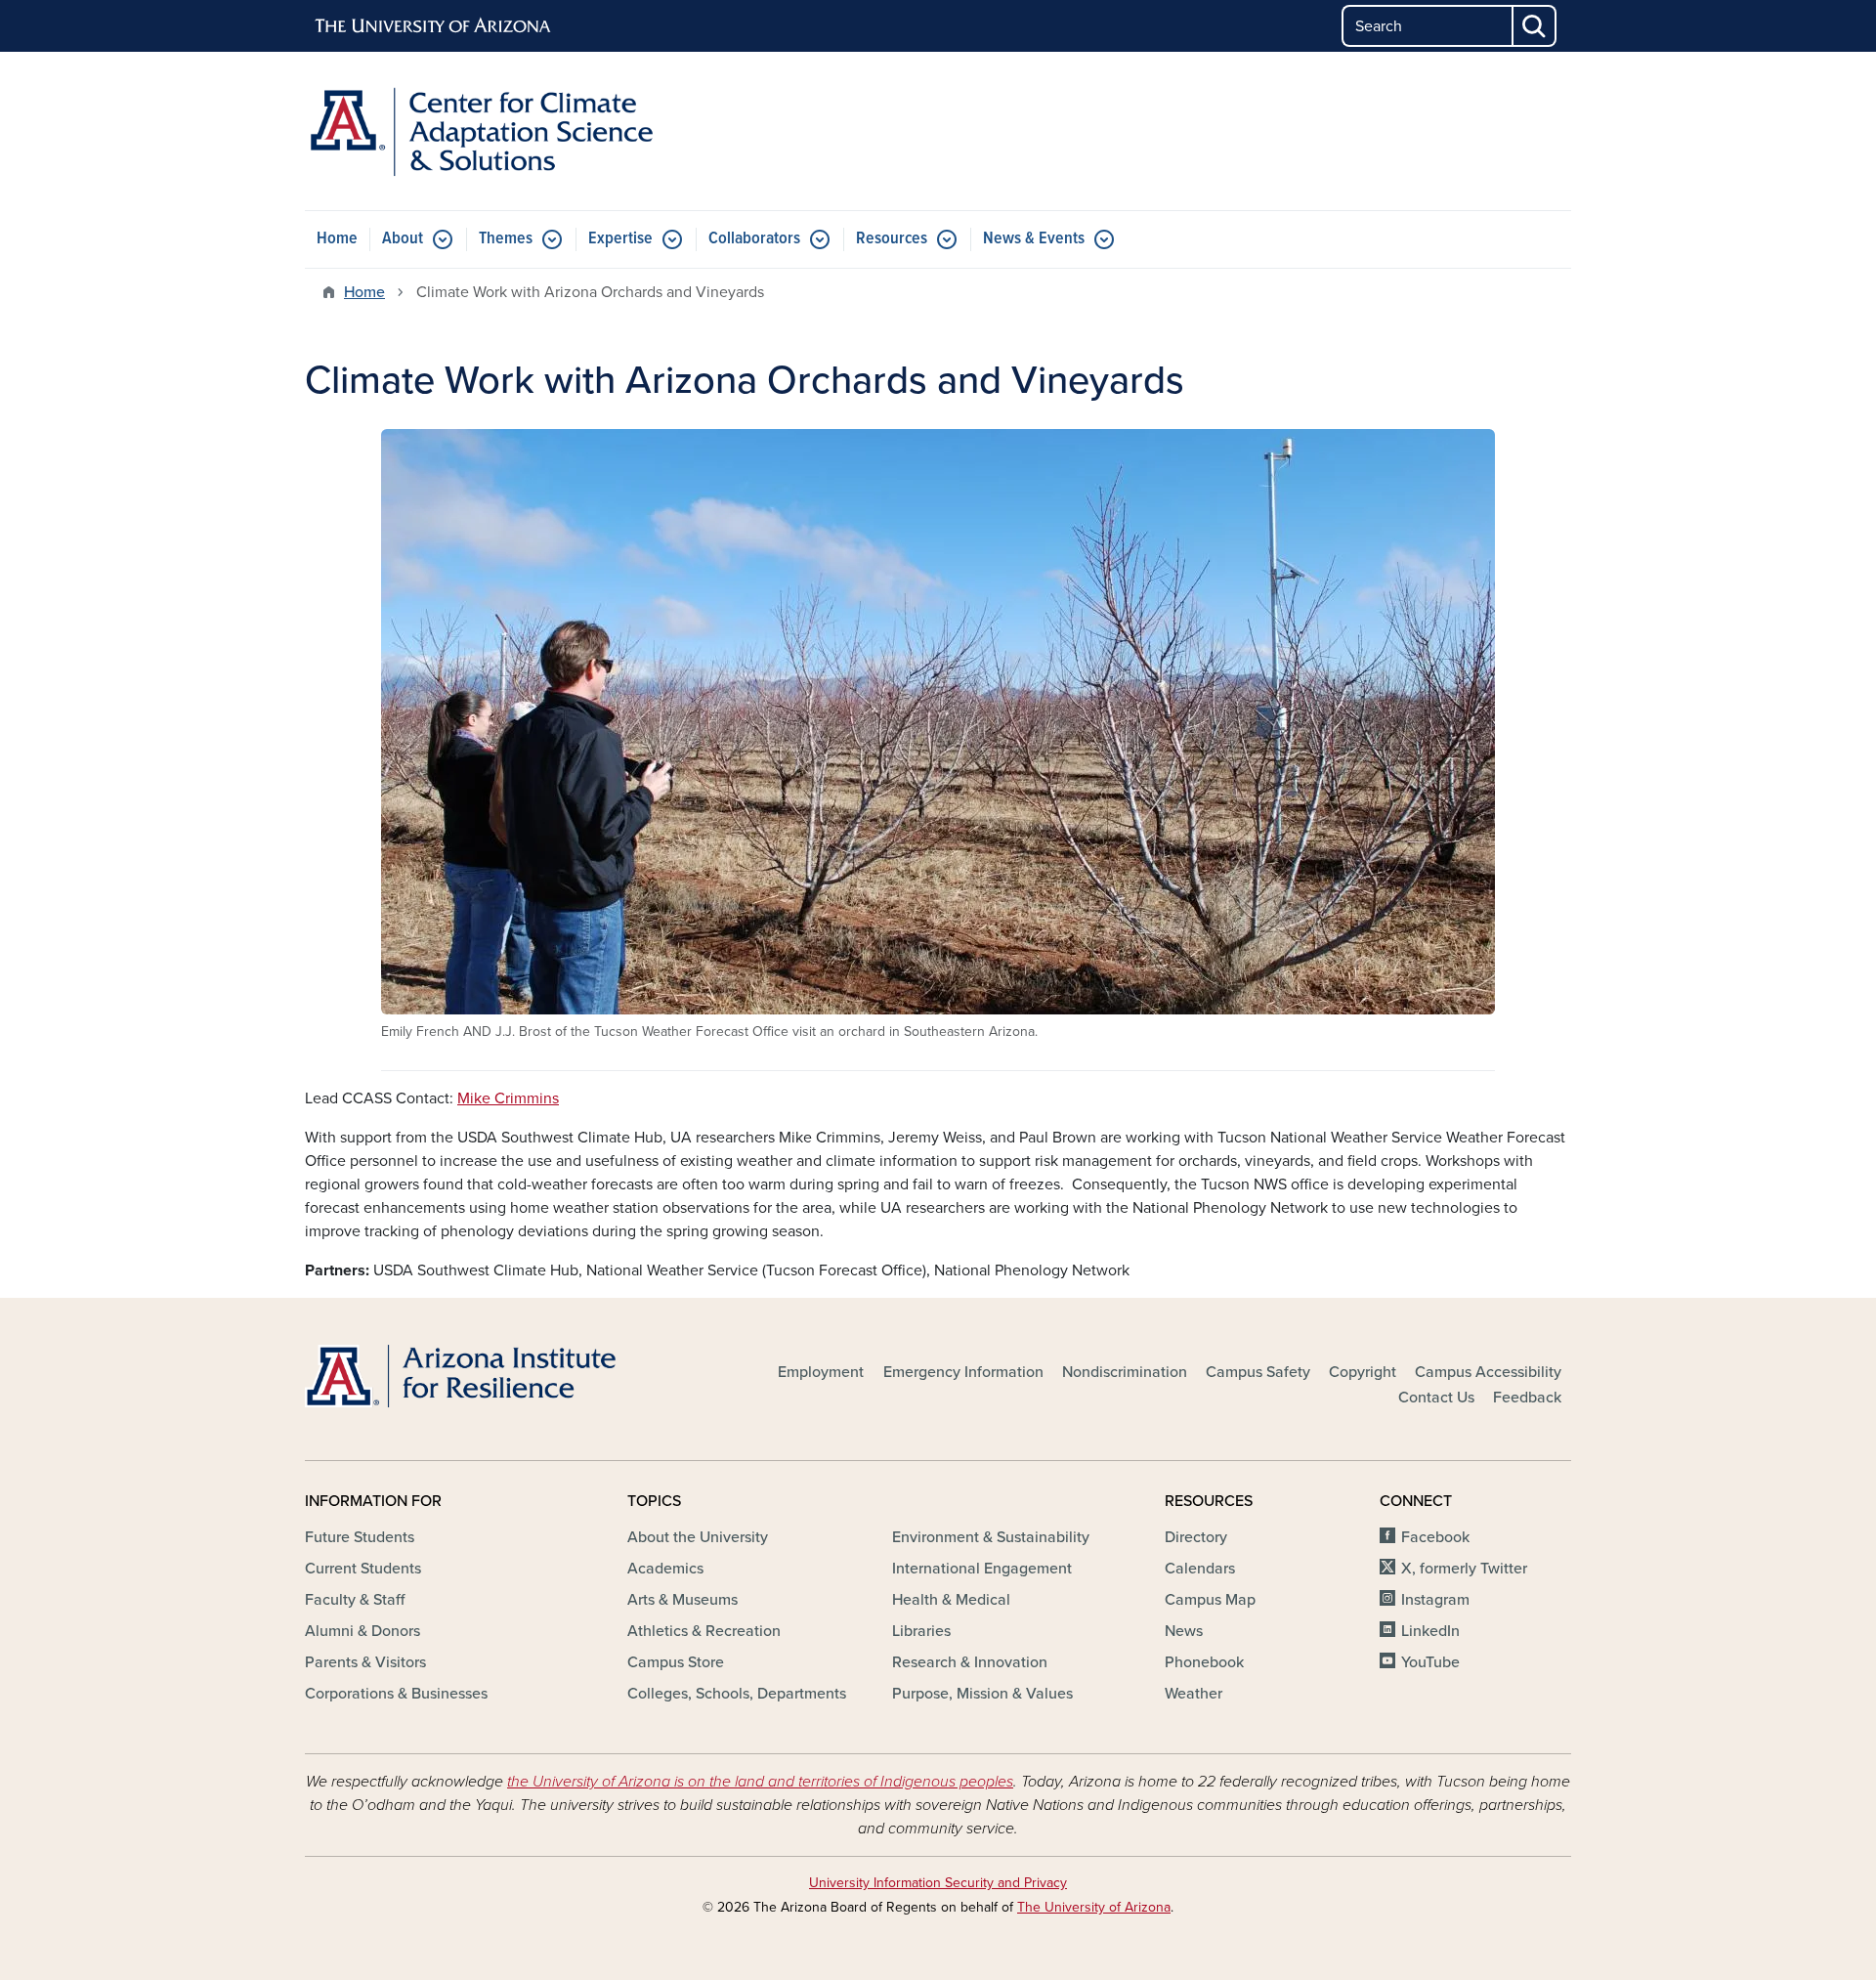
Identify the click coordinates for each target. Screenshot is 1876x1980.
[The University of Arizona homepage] (434, 26)
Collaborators (754, 239)
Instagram (1435, 1600)
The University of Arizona (1094, 1907)
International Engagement (982, 1569)
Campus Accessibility (1488, 1372)
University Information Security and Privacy (938, 1883)
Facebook (1435, 1537)
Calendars (1200, 1569)
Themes (506, 239)
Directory (1196, 1537)
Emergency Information (963, 1372)
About (403, 239)
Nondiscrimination (1125, 1372)
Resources (892, 239)
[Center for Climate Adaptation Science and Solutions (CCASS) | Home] (508, 131)
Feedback (1527, 1398)
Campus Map (1210, 1600)
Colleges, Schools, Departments (737, 1694)
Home (337, 239)
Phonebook (1204, 1662)
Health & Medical (951, 1600)
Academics (665, 1569)
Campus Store (676, 1662)
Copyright (1363, 1372)
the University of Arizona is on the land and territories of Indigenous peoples (760, 1782)
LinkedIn (1430, 1631)
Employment (821, 1372)
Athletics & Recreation (704, 1631)
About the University (698, 1537)
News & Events (1034, 239)
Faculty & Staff (355, 1600)
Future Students (360, 1537)
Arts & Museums (682, 1600)
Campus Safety (1258, 1372)
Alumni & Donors (362, 1631)
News (1184, 1631)
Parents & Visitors (365, 1662)
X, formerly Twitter (1464, 1569)
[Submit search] (1535, 26)
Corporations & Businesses (396, 1694)
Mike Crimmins (508, 1098)
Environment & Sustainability (991, 1537)
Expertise (620, 239)
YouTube (1430, 1662)
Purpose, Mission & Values (982, 1694)
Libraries (921, 1631)
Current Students (363, 1569)
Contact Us (1436, 1398)
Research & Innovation (970, 1662)
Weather (1194, 1694)
